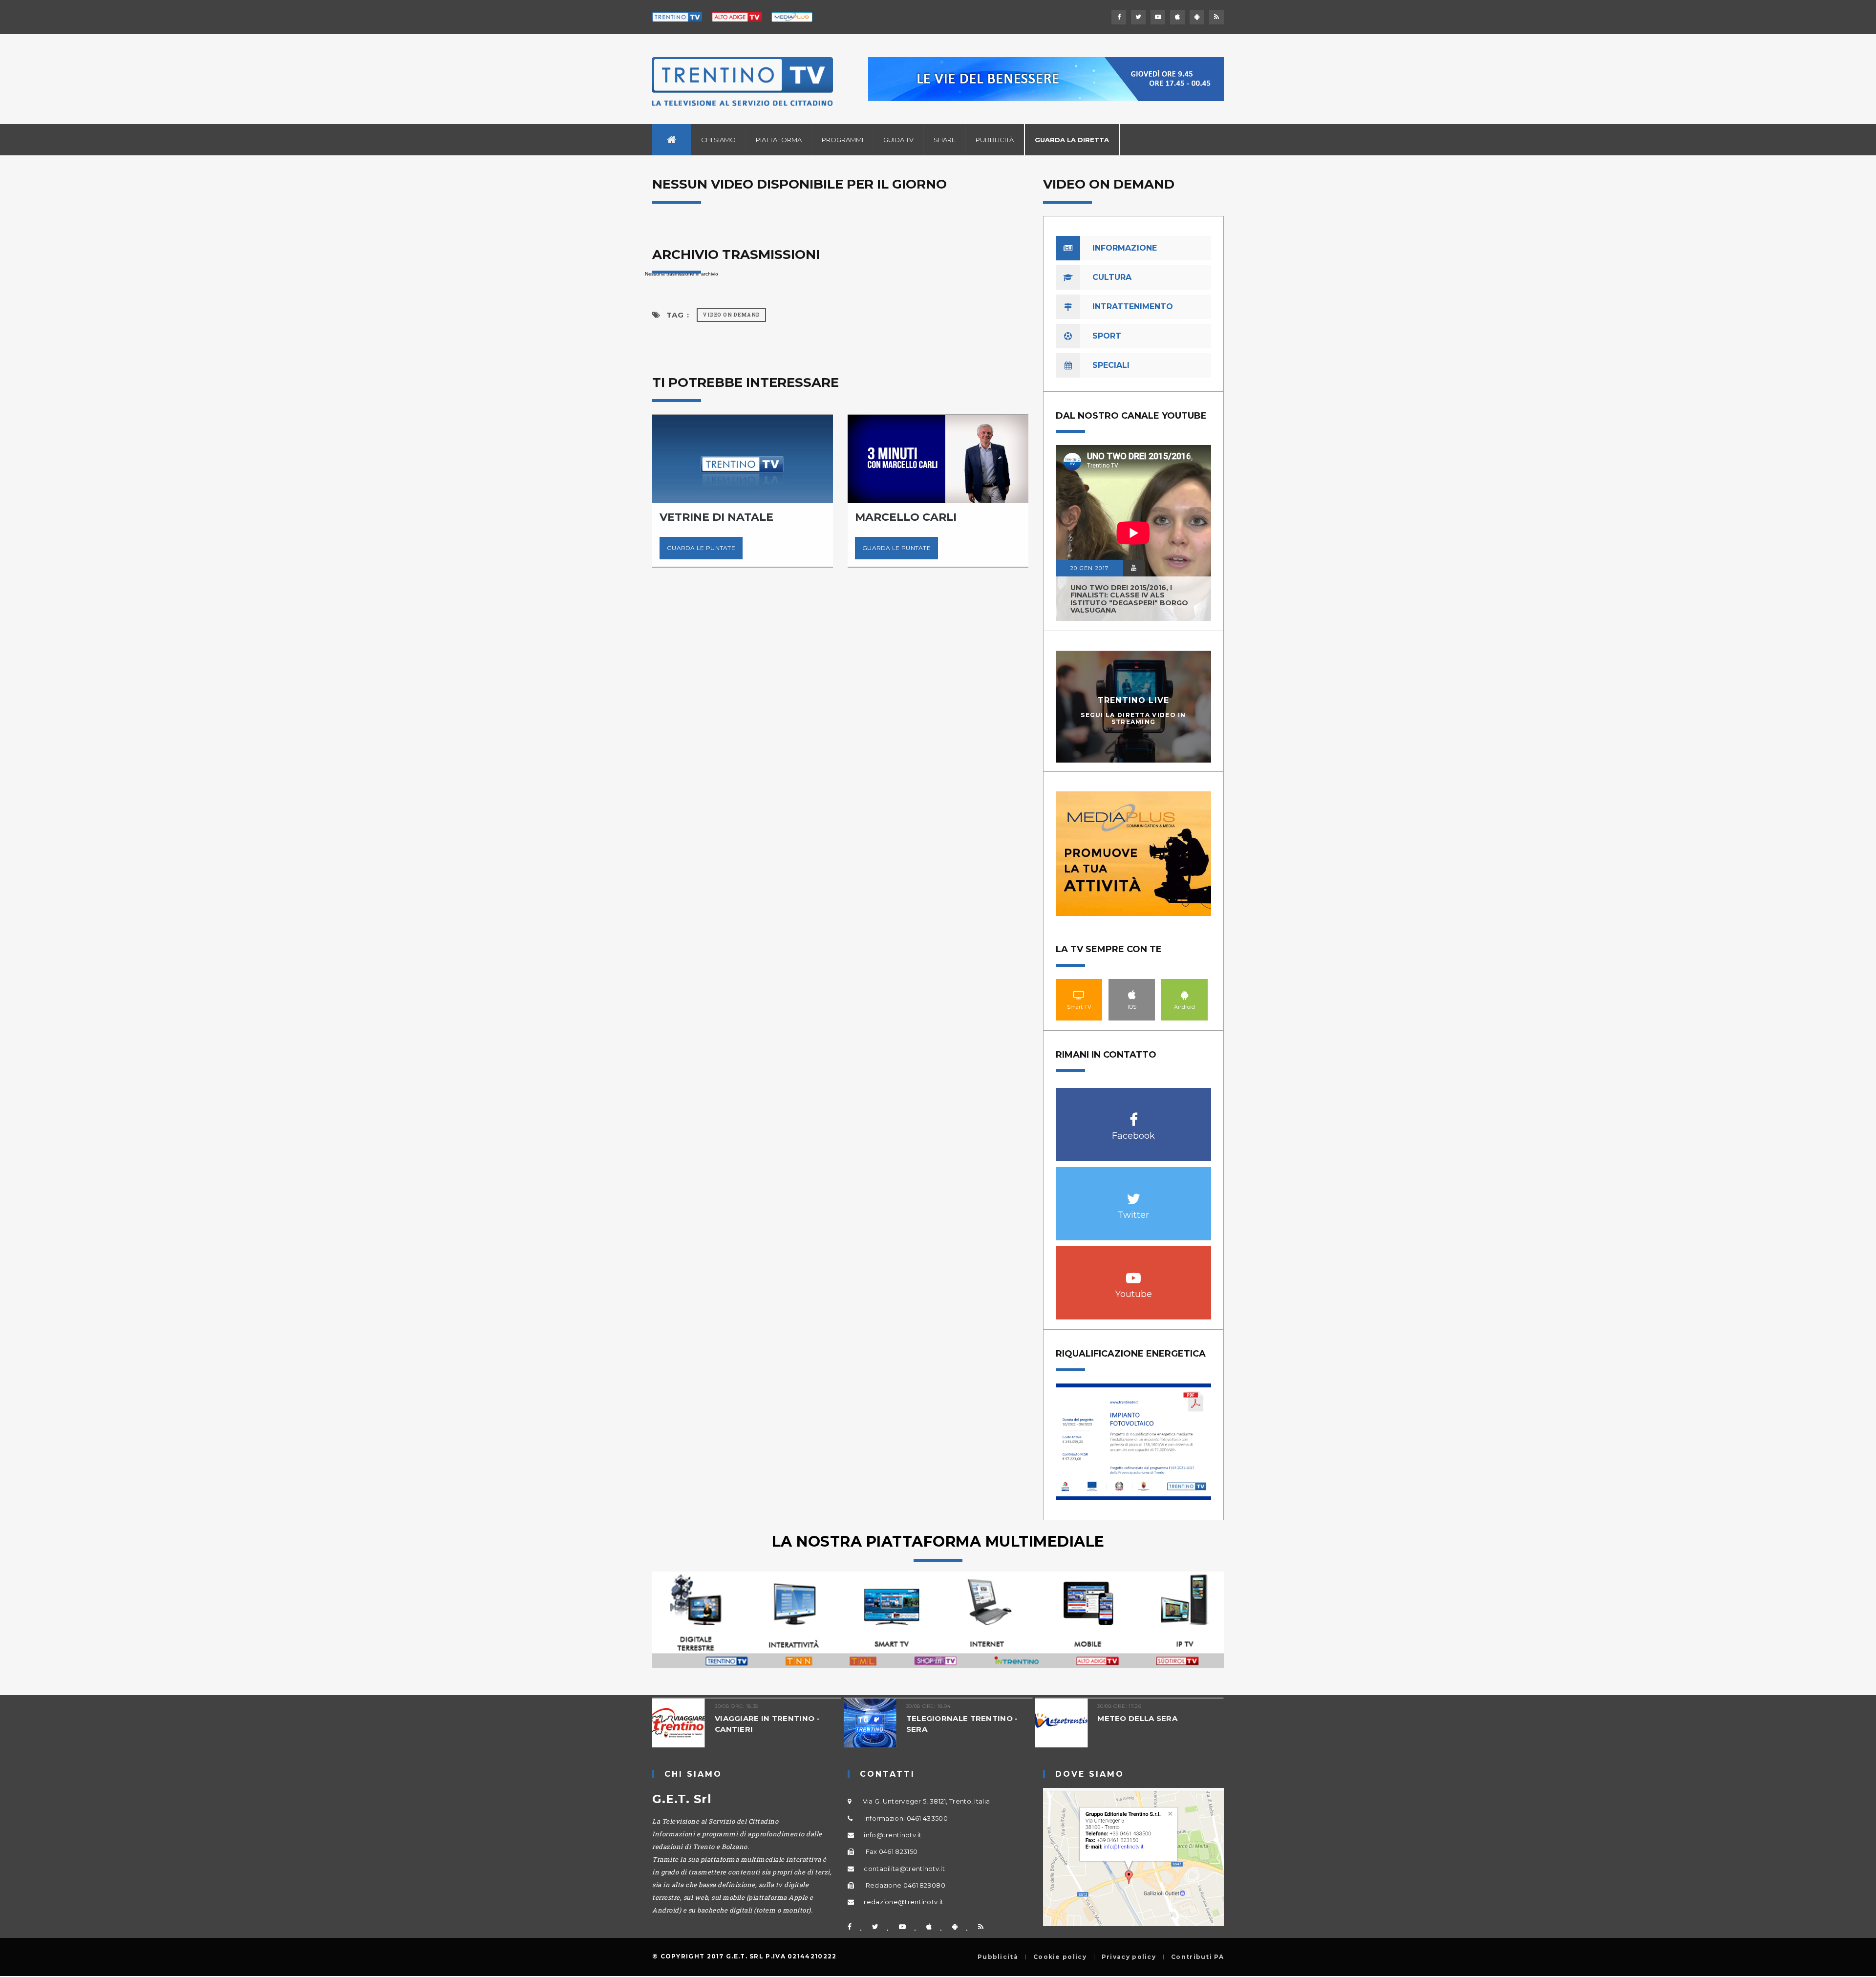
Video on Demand (731, 315)
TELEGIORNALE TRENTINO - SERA (880, 1724)
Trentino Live (1134, 700)
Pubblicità (995, 140)
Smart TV (1079, 995)
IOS (1132, 995)
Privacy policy (1129, 1957)
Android (1185, 995)
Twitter (1134, 1194)
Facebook (1134, 1115)
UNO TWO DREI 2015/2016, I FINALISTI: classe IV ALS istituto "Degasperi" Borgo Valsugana (1129, 599)
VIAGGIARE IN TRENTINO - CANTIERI (686, 1724)
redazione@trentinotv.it (904, 1902)
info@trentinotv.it (893, 1835)
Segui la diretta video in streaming (1133, 718)
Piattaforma (779, 140)
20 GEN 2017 (1089, 568)
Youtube (1134, 1273)
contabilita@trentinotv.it (904, 1869)
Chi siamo (718, 140)
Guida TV (898, 140)
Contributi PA (1197, 1957)
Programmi (842, 140)
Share (945, 140)
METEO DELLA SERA (1056, 1718)
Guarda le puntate (754, 548)
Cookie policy (1060, 1957)
